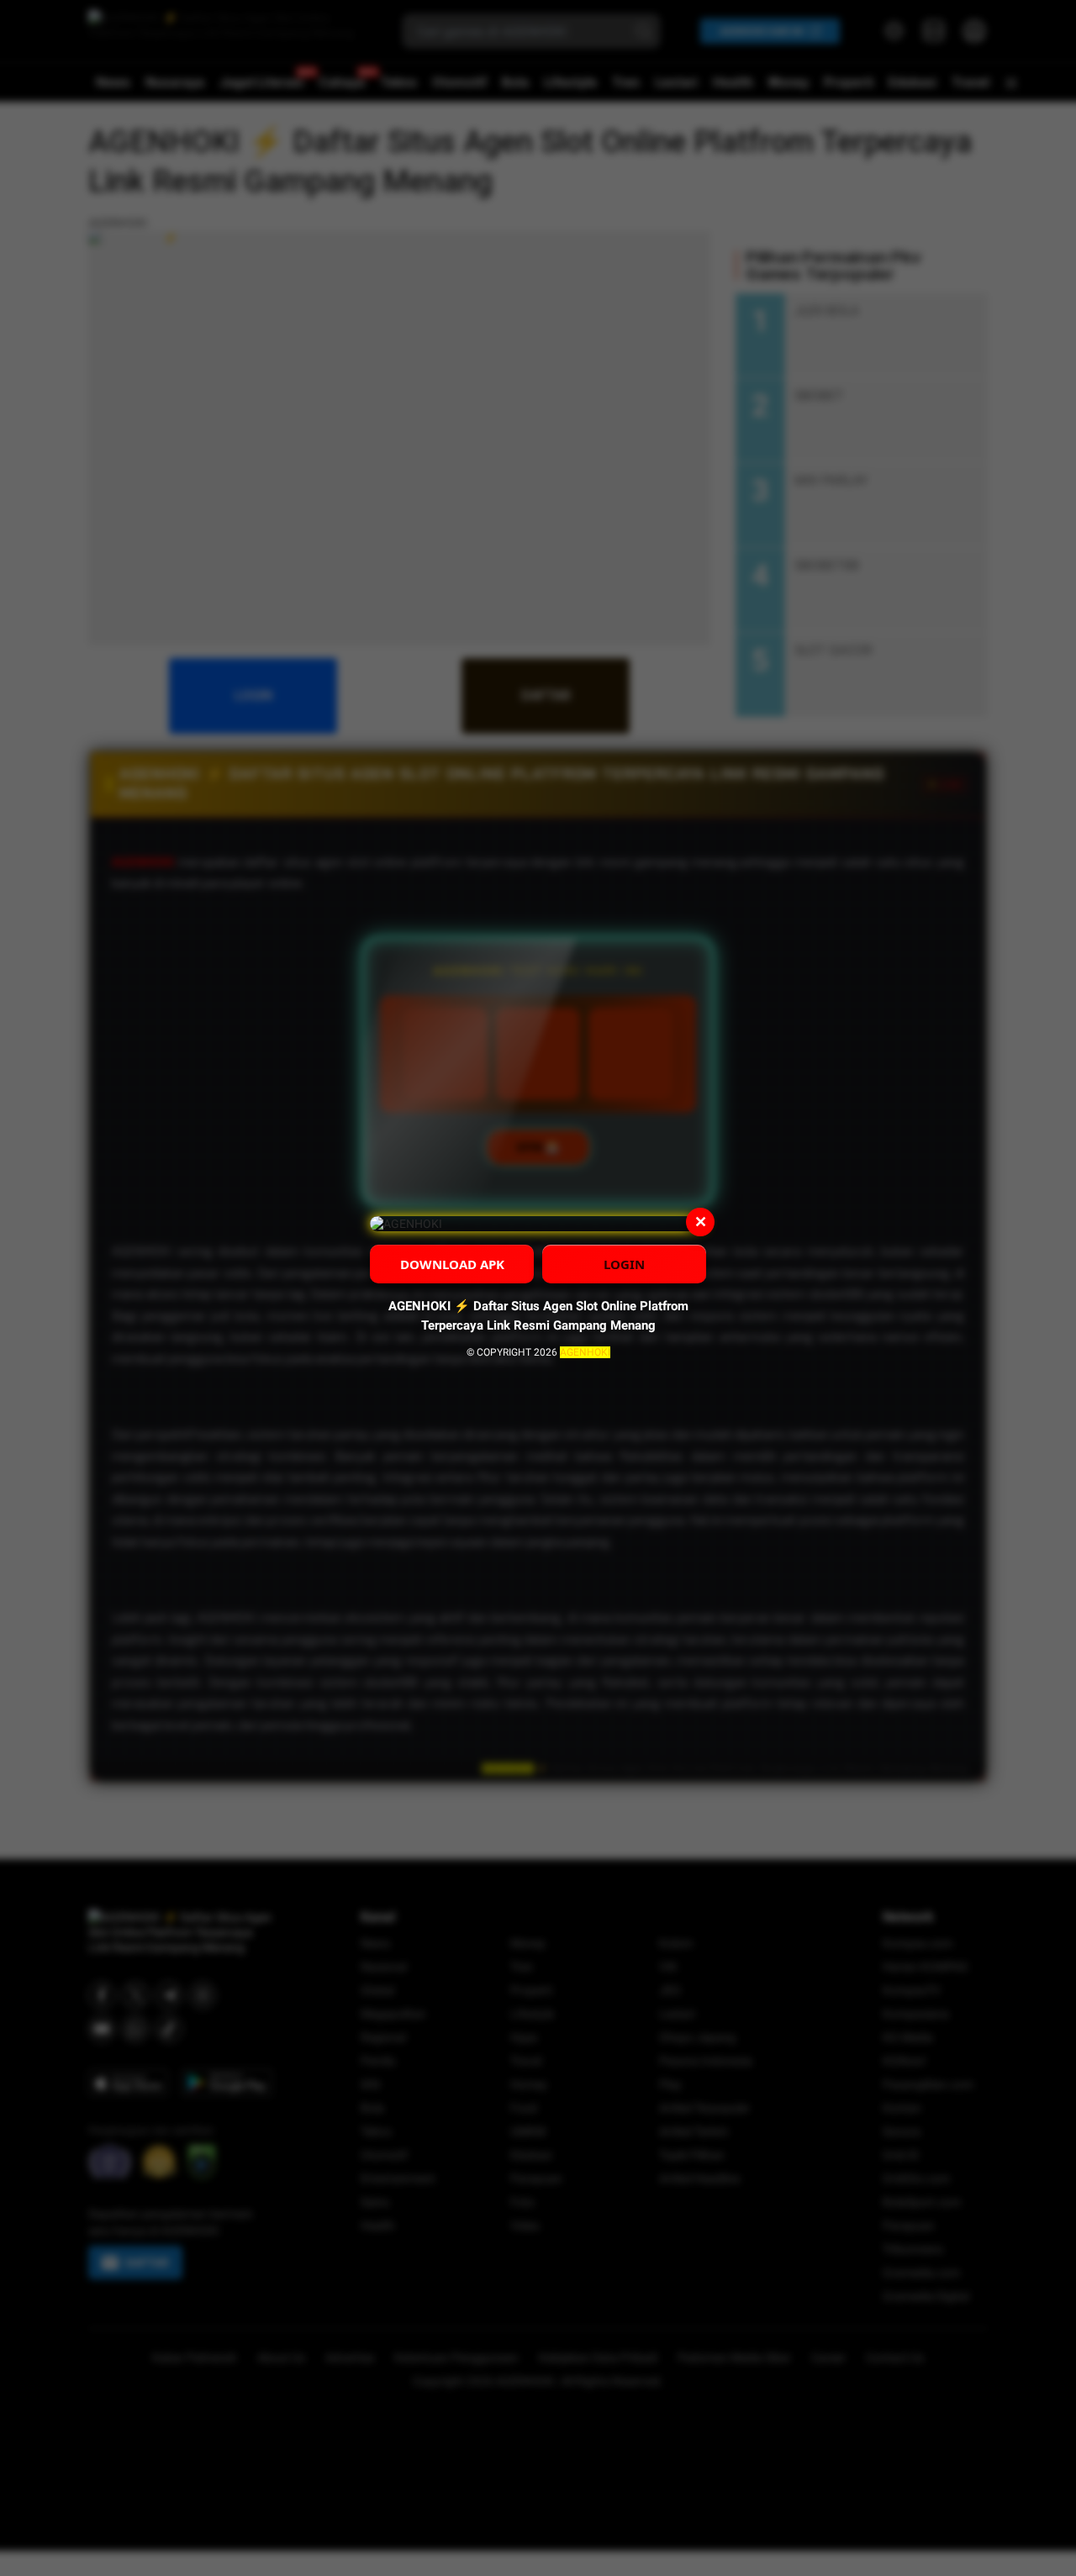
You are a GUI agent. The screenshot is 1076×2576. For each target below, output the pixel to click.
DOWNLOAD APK (452, 1264)
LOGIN (624, 1264)
